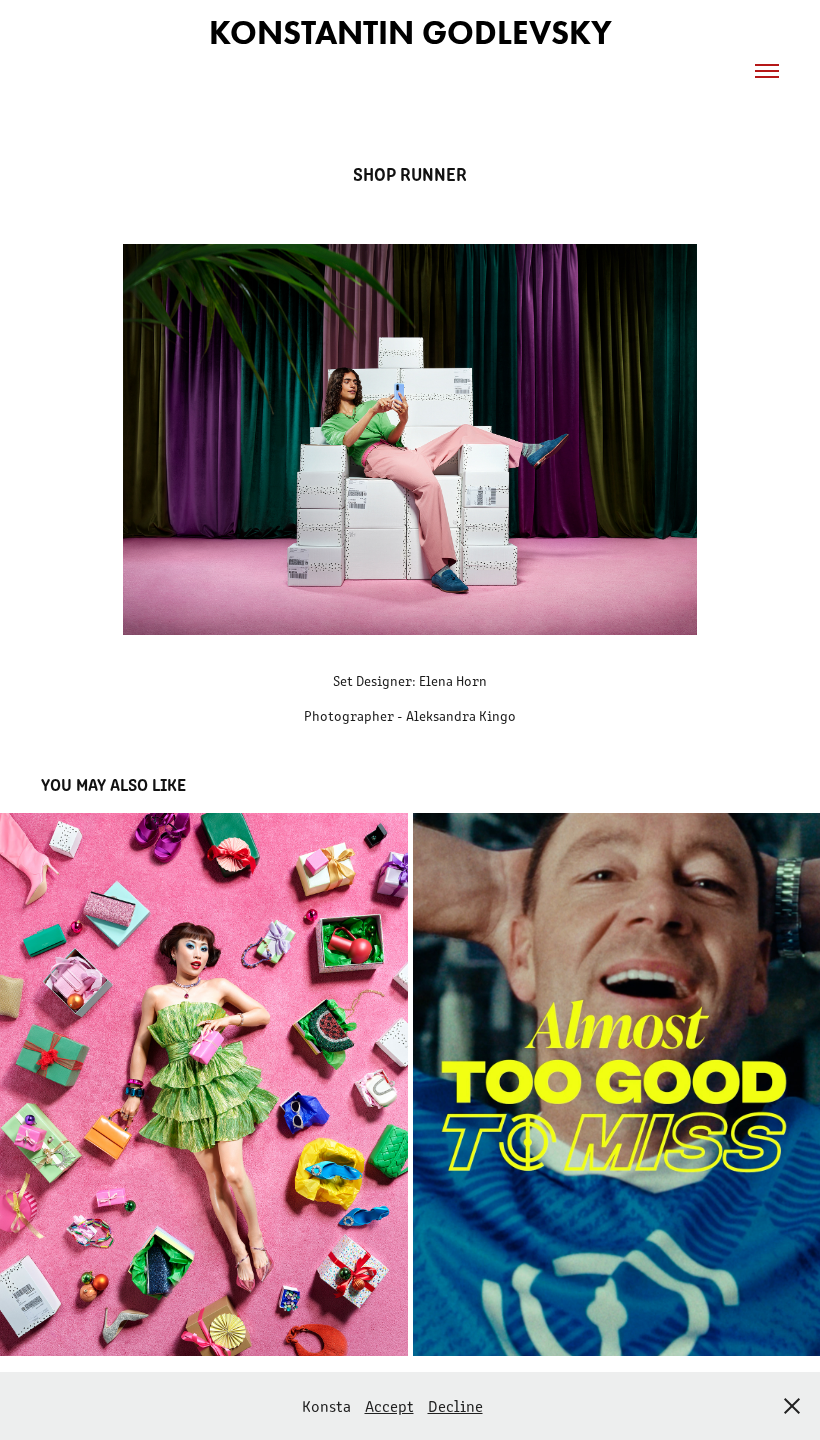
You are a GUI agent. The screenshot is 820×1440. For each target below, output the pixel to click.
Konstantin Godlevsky (410, 32)
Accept (389, 1405)
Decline (455, 1405)
